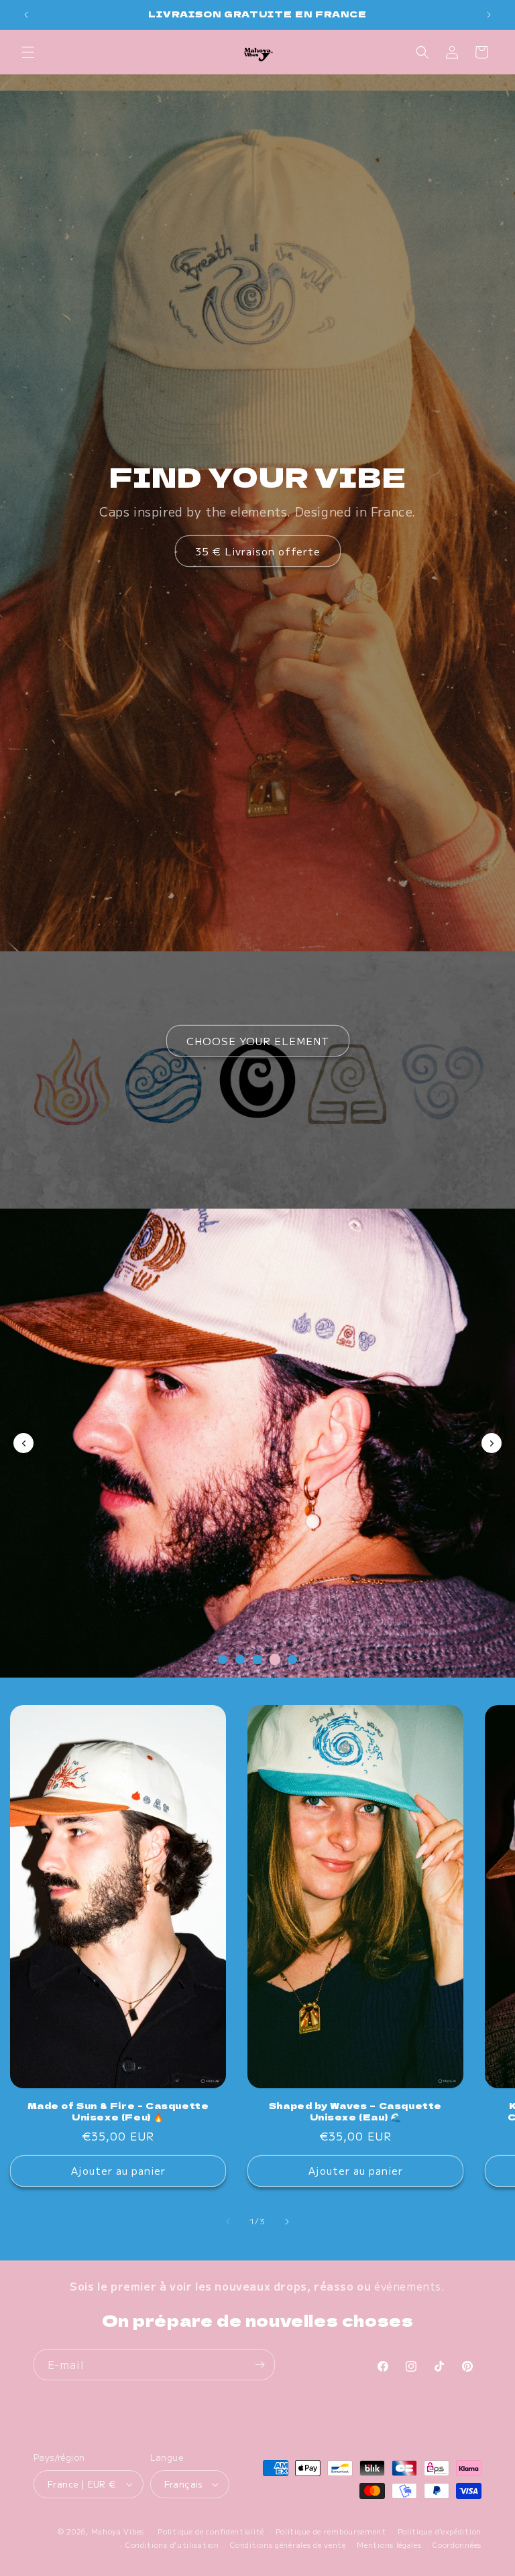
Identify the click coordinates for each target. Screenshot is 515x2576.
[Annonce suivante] (489, 15)
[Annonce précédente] (26, 15)
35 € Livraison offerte (258, 551)
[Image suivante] (492, 1443)
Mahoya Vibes (118, 2531)
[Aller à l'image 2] (240, 1659)
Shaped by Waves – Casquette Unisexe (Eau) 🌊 (355, 2112)
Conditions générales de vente (288, 2545)
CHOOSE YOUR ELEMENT (258, 1041)
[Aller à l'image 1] (223, 1659)
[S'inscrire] (260, 2365)
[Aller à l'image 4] (275, 1659)
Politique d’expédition (440, 2531)
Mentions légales (389, 2545)
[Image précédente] (23, 1443)
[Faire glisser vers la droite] (287, 2222)
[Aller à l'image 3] (257, 1659)
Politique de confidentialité (211, 2531)
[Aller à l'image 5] (293, 1660)
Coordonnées (457, 2545)
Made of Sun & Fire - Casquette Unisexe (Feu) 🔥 (118, 2112)
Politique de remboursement (331, 2531)
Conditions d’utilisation (172, 2545)
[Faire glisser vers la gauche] (228, 2222)
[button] (28, 52)
